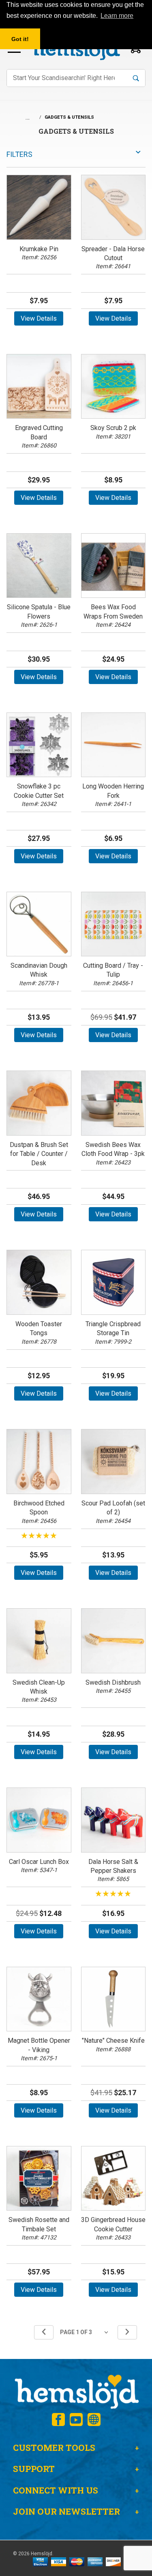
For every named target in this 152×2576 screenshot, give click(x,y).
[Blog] (94, 2420)
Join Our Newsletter (66, 2511)
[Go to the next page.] (127, 2332)
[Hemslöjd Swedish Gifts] (76, 2391)
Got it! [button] (20, 39)
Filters (19, 154)
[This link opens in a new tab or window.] (58, 2420)
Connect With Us (56, 2490)
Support (34, 2469)
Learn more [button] (117, 16)
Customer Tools (54, 2448)
